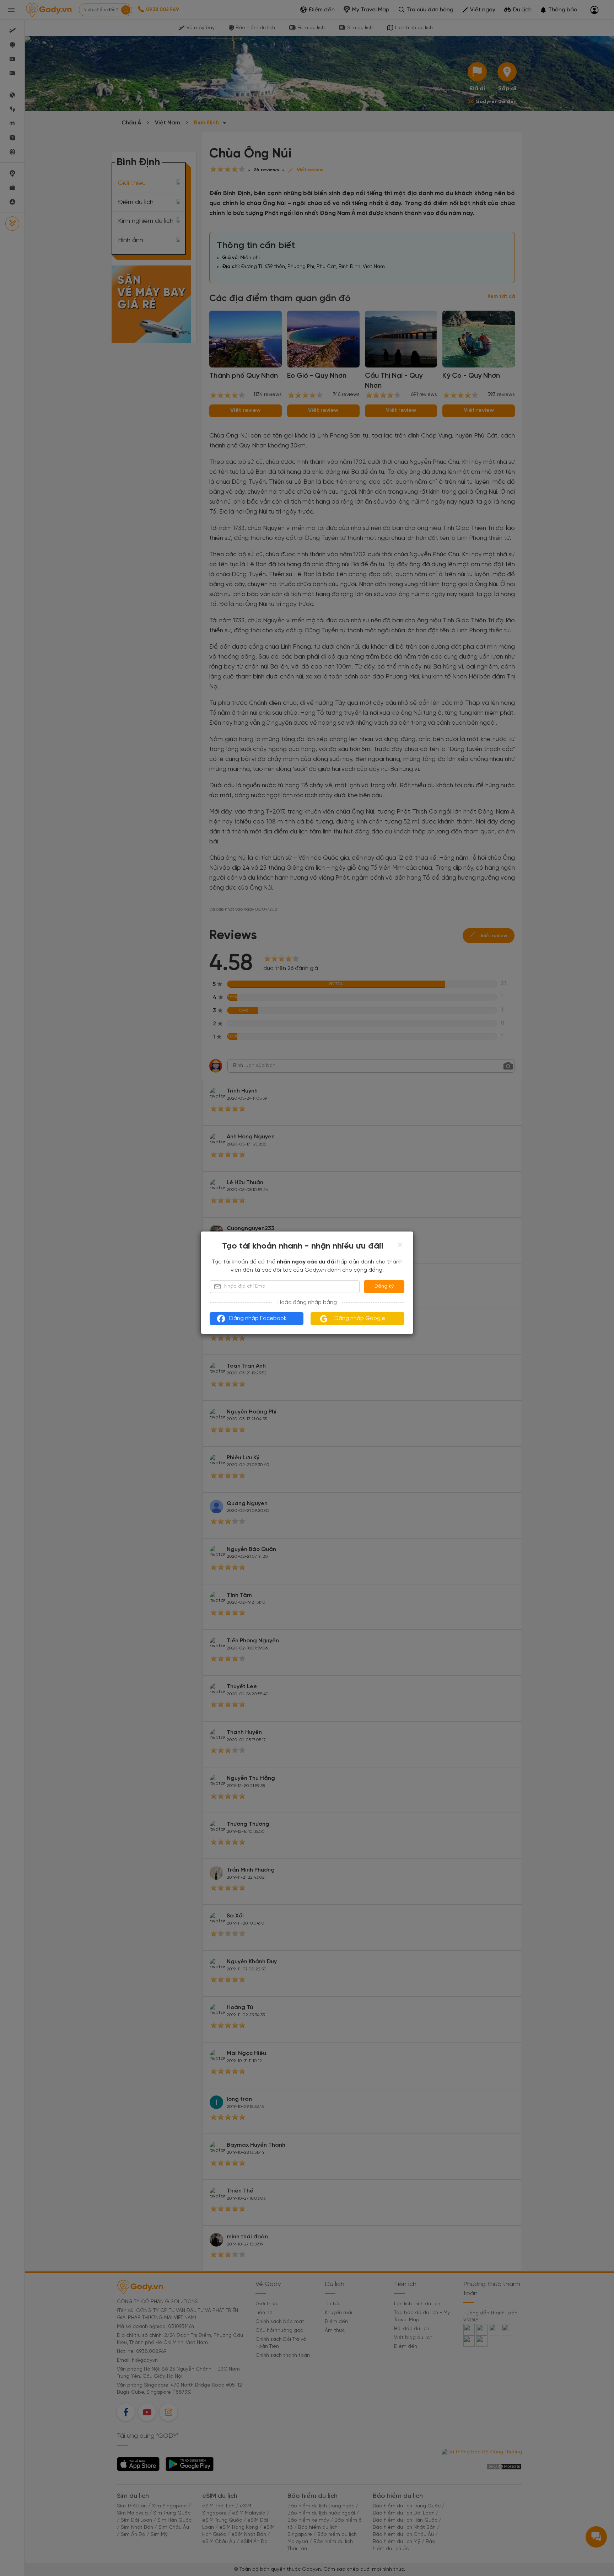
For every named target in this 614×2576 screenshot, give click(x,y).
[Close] (400, 1245)
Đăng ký (384, 1286)
